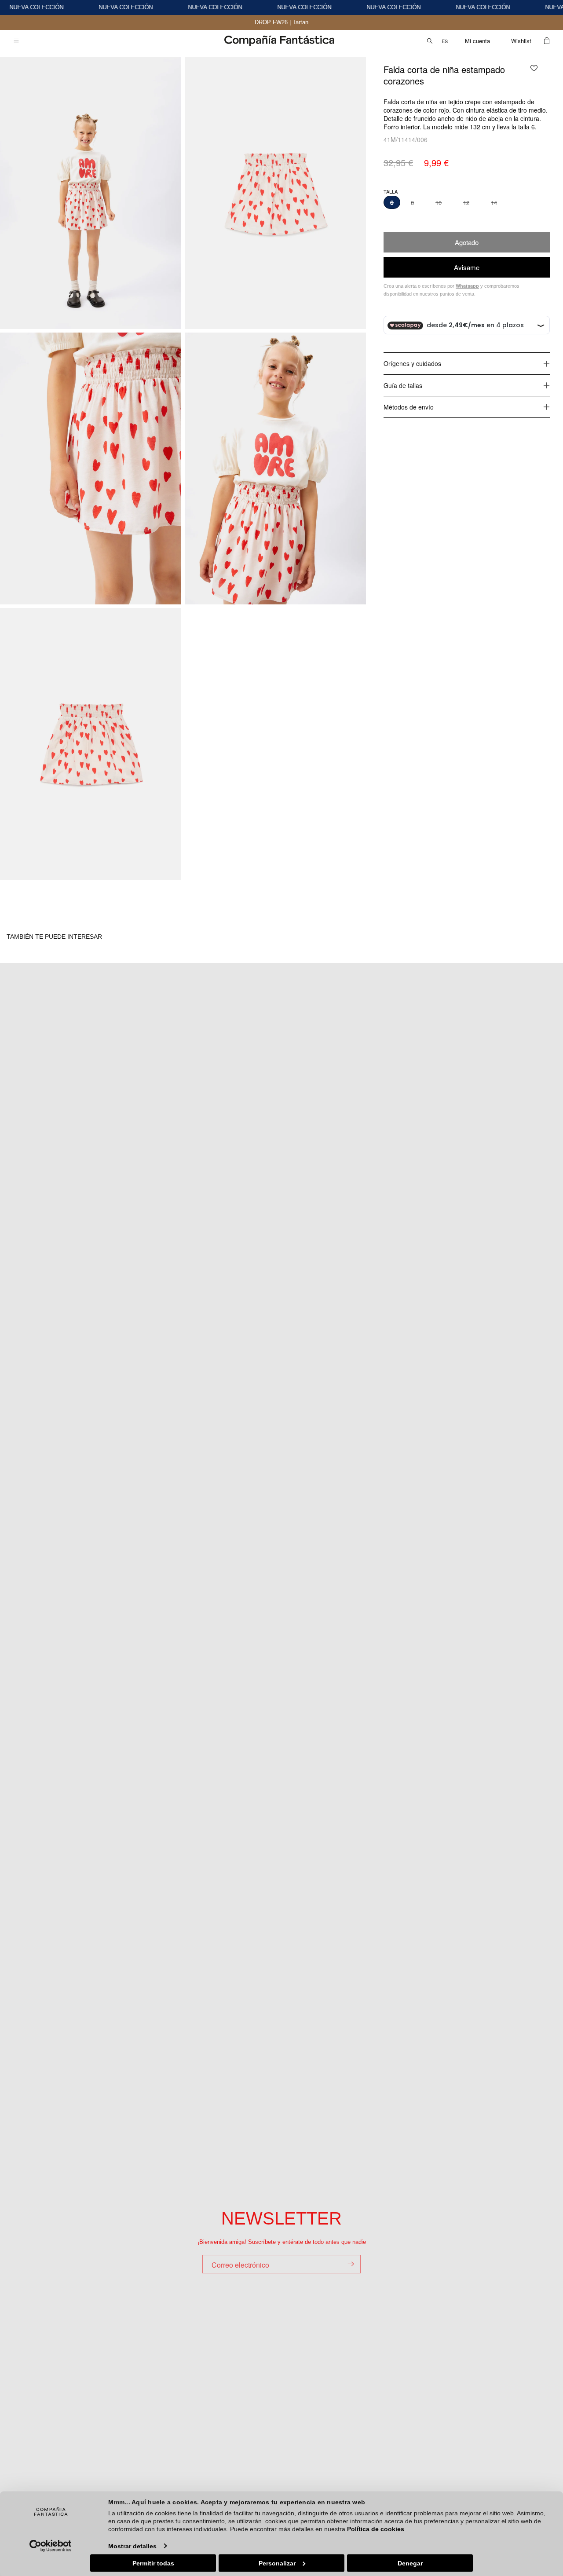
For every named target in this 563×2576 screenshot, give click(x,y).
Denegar (410, 2563)
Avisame (467, 267)
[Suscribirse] (351, 2264)
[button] (16, 41)
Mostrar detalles (132, 2546)
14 (494, 203)
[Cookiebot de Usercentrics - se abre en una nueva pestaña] (51, 2546)
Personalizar (277, 2563)
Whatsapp (467, 286)
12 (466, 203)
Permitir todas (153, 2563)
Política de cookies (376, 2529)
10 (439, 203)
